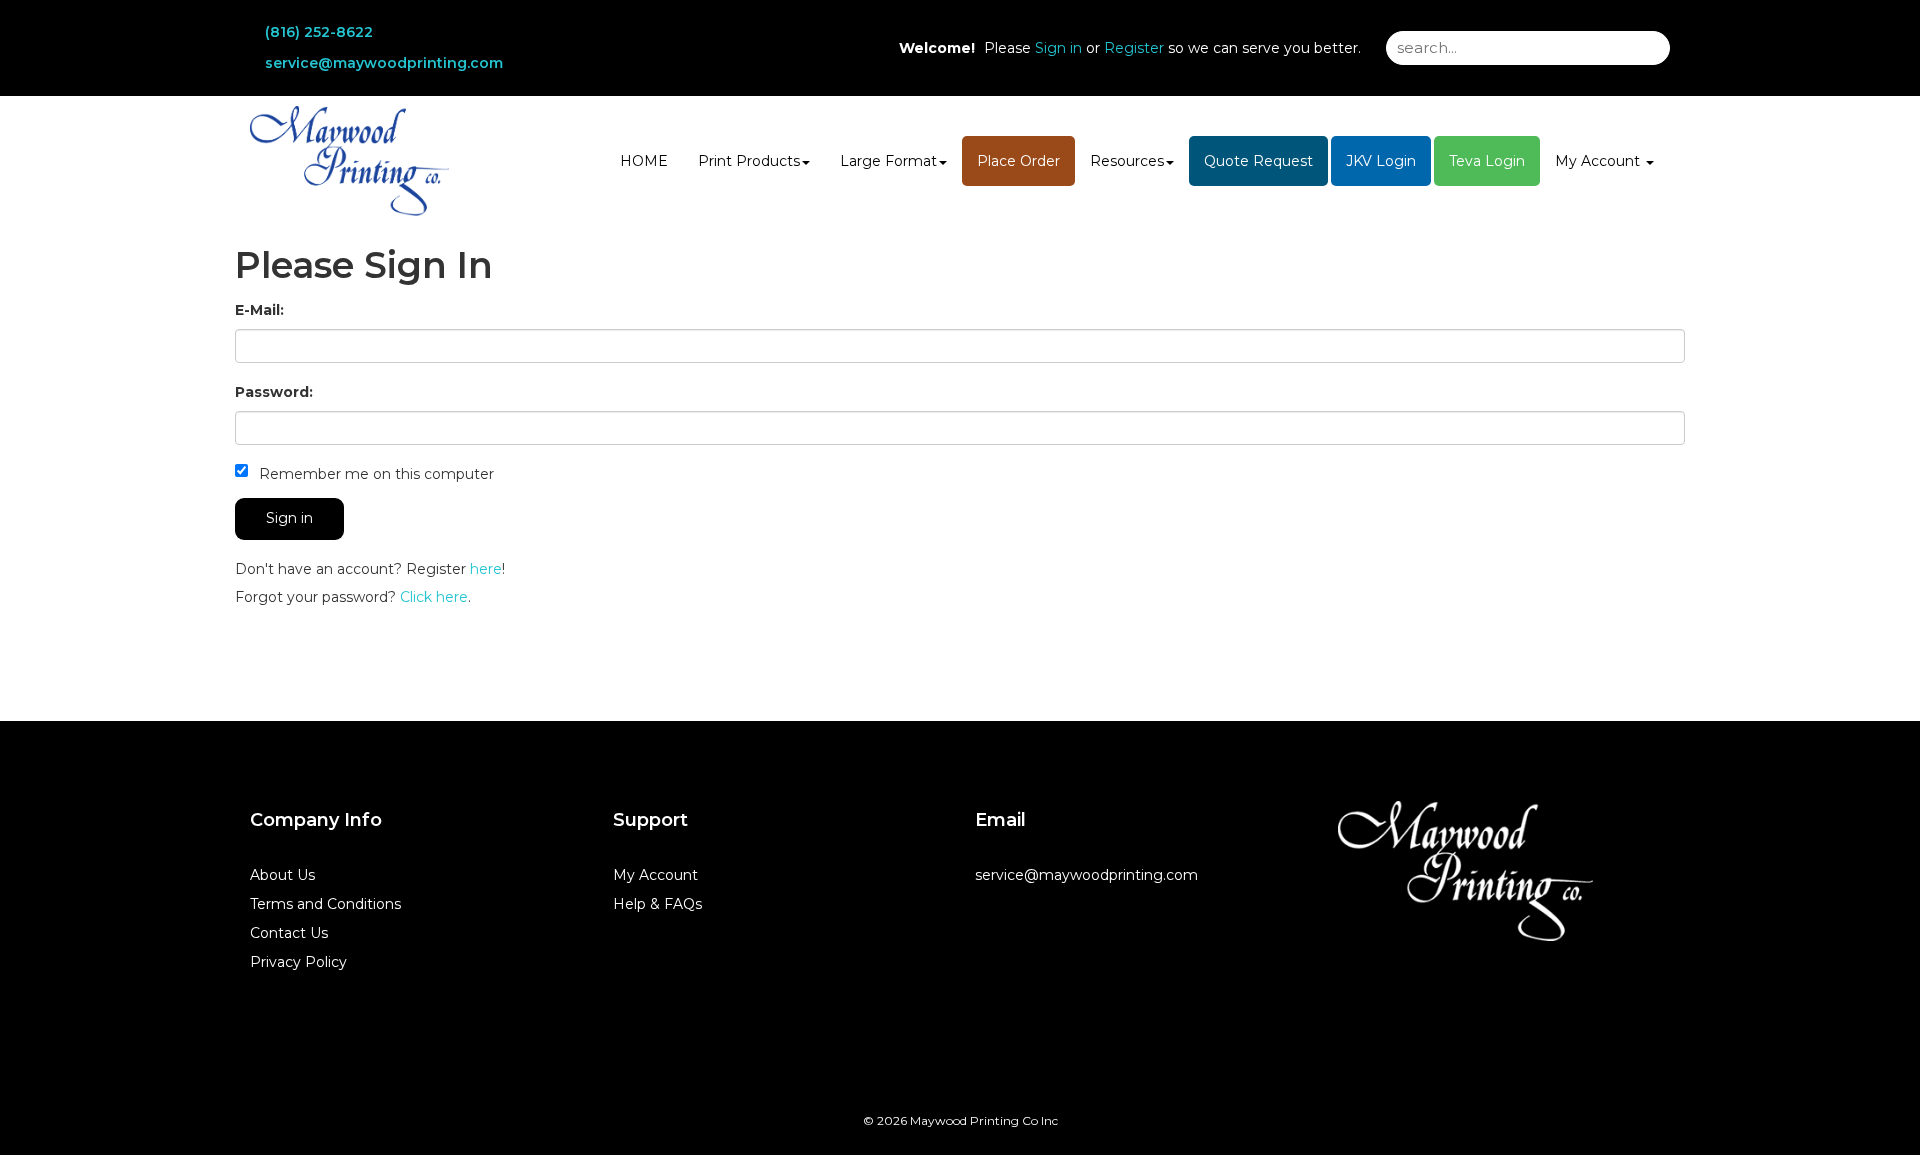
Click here (434, 597)
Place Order (1018, 161)
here (486, 569)
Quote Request (1258, 161)
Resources (1127, 161)
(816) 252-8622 (319, 32)
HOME (644, 161)
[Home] (1465, 871)
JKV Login (1381, 161)
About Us (282, 875)
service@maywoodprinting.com (384, 63)
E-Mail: (259, 310)
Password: (274, 392)
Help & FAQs (657, 904)
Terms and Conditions (325, 904)
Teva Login (1487, 161)
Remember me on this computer (374, 474)
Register (1134, 48)
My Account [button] (1599, 161)
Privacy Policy (298, 962)
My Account (655, 875)
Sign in (1058, 48)
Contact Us (289, 933)
